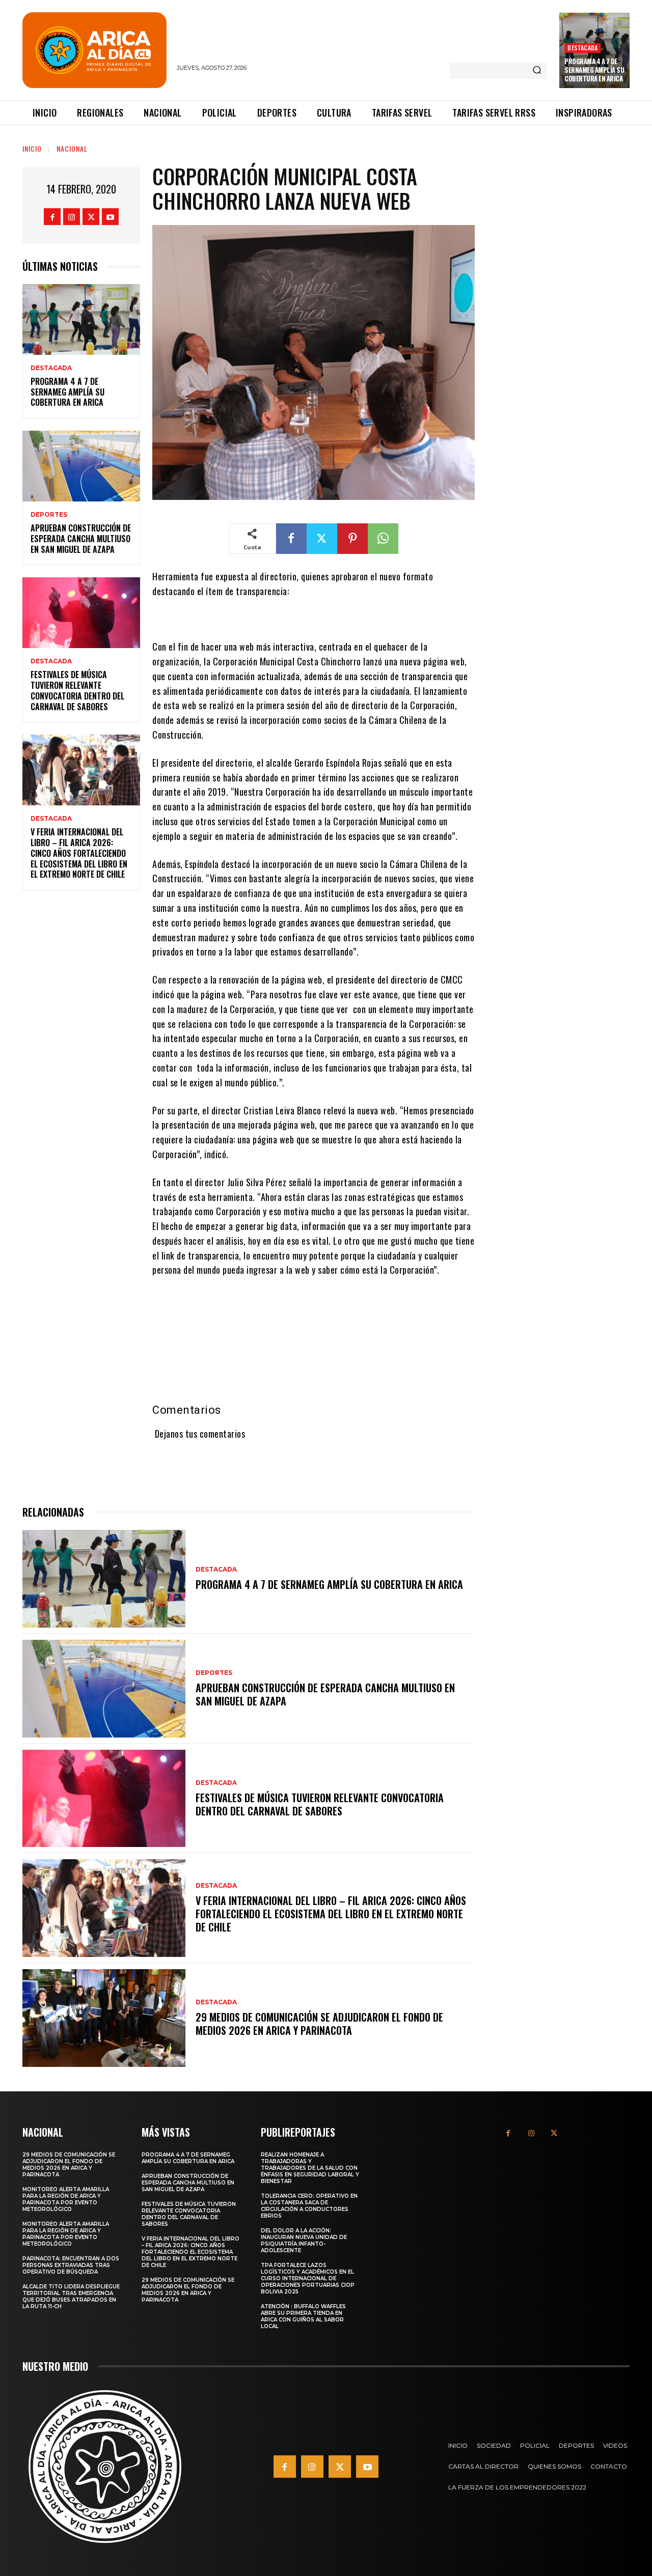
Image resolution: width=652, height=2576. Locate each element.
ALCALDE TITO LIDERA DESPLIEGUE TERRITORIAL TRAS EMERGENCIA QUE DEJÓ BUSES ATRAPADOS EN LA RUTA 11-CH (71, 2297)
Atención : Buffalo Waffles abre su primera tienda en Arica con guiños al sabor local (303, 2316)
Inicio (32, 148)
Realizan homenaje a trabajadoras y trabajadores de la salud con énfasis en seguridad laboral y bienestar (310, 2168)
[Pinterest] (352, 539)
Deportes (49, 515)
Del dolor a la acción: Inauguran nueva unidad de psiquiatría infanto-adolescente (304, 2241)
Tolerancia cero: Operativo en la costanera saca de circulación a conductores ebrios (309, 2206)
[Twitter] (91, 217)
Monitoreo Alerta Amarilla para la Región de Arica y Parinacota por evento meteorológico (66, 2199)
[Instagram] (72, 217)
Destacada (582, 48)
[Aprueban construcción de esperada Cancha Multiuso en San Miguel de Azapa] (81, 466)
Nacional (72, 148)
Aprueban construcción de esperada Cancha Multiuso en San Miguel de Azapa (81, 539)
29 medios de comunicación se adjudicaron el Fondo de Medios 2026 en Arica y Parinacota (319, 2024)
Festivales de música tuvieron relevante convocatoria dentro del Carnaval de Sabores (77, 690)
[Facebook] (52, 217)
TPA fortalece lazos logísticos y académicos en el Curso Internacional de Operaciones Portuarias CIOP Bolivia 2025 (308, 2278)
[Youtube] (110, 217)
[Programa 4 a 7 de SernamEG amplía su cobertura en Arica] (81, 319)
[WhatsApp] (383, 539)
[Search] (537, 71)
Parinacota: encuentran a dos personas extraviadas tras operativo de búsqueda (71, 2265)
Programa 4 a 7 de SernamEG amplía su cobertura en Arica (594, 70)
